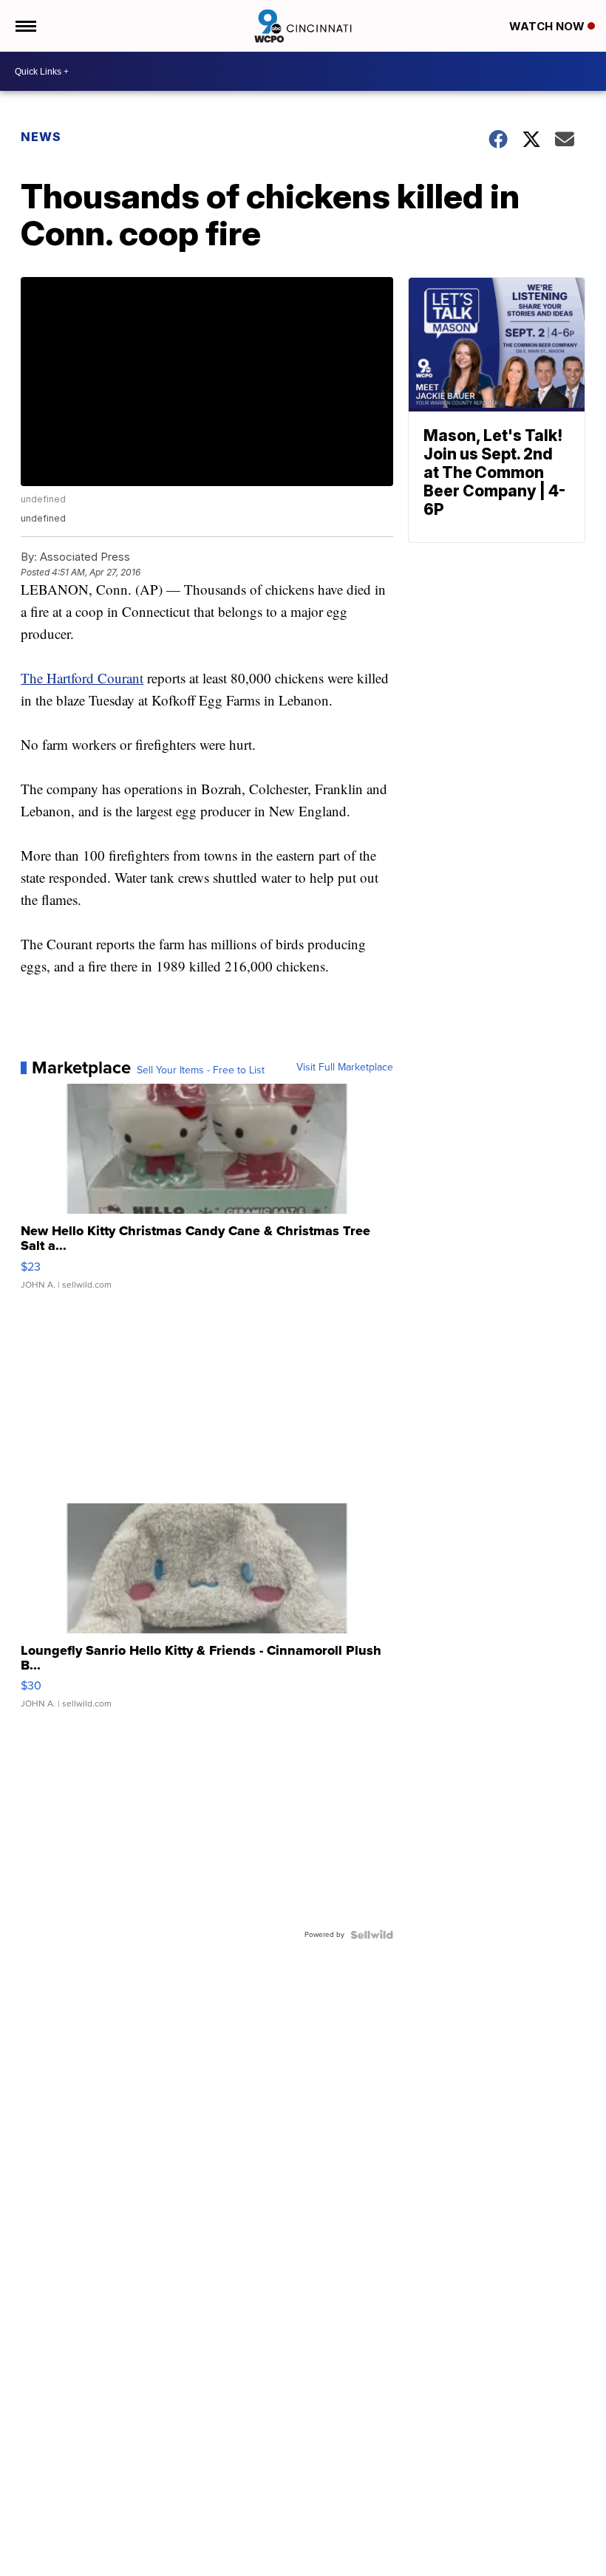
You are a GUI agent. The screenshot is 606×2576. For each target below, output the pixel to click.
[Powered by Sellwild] (372, 1935)
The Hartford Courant (82, 678)
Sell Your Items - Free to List (201, 1070)
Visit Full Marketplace (345, 1067)
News (41, 137)
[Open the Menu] (25, 26)
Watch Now (548, 26)
